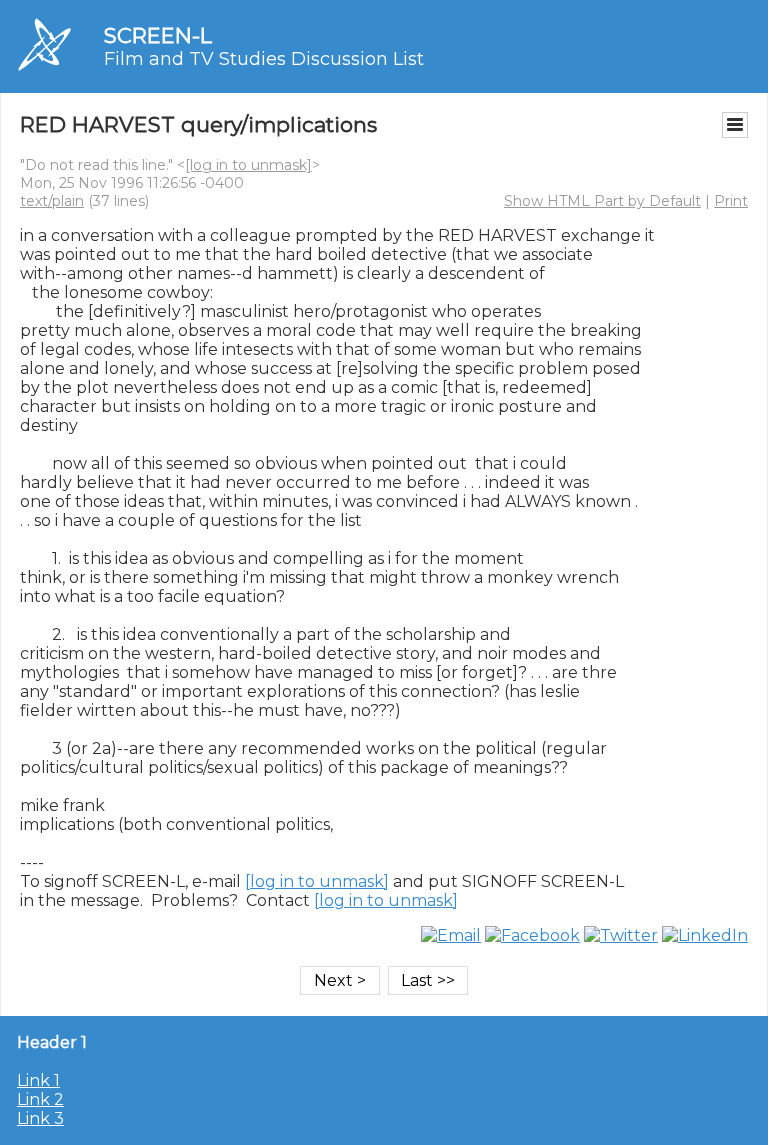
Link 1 (38, 1080)
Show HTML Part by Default (602, 201)
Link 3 (40, 1118)
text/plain (52, 201)
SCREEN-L (158, 35)
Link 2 (40, 1099)
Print (731, 201)
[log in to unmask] (248, 165)
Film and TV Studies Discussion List (264, 59)
